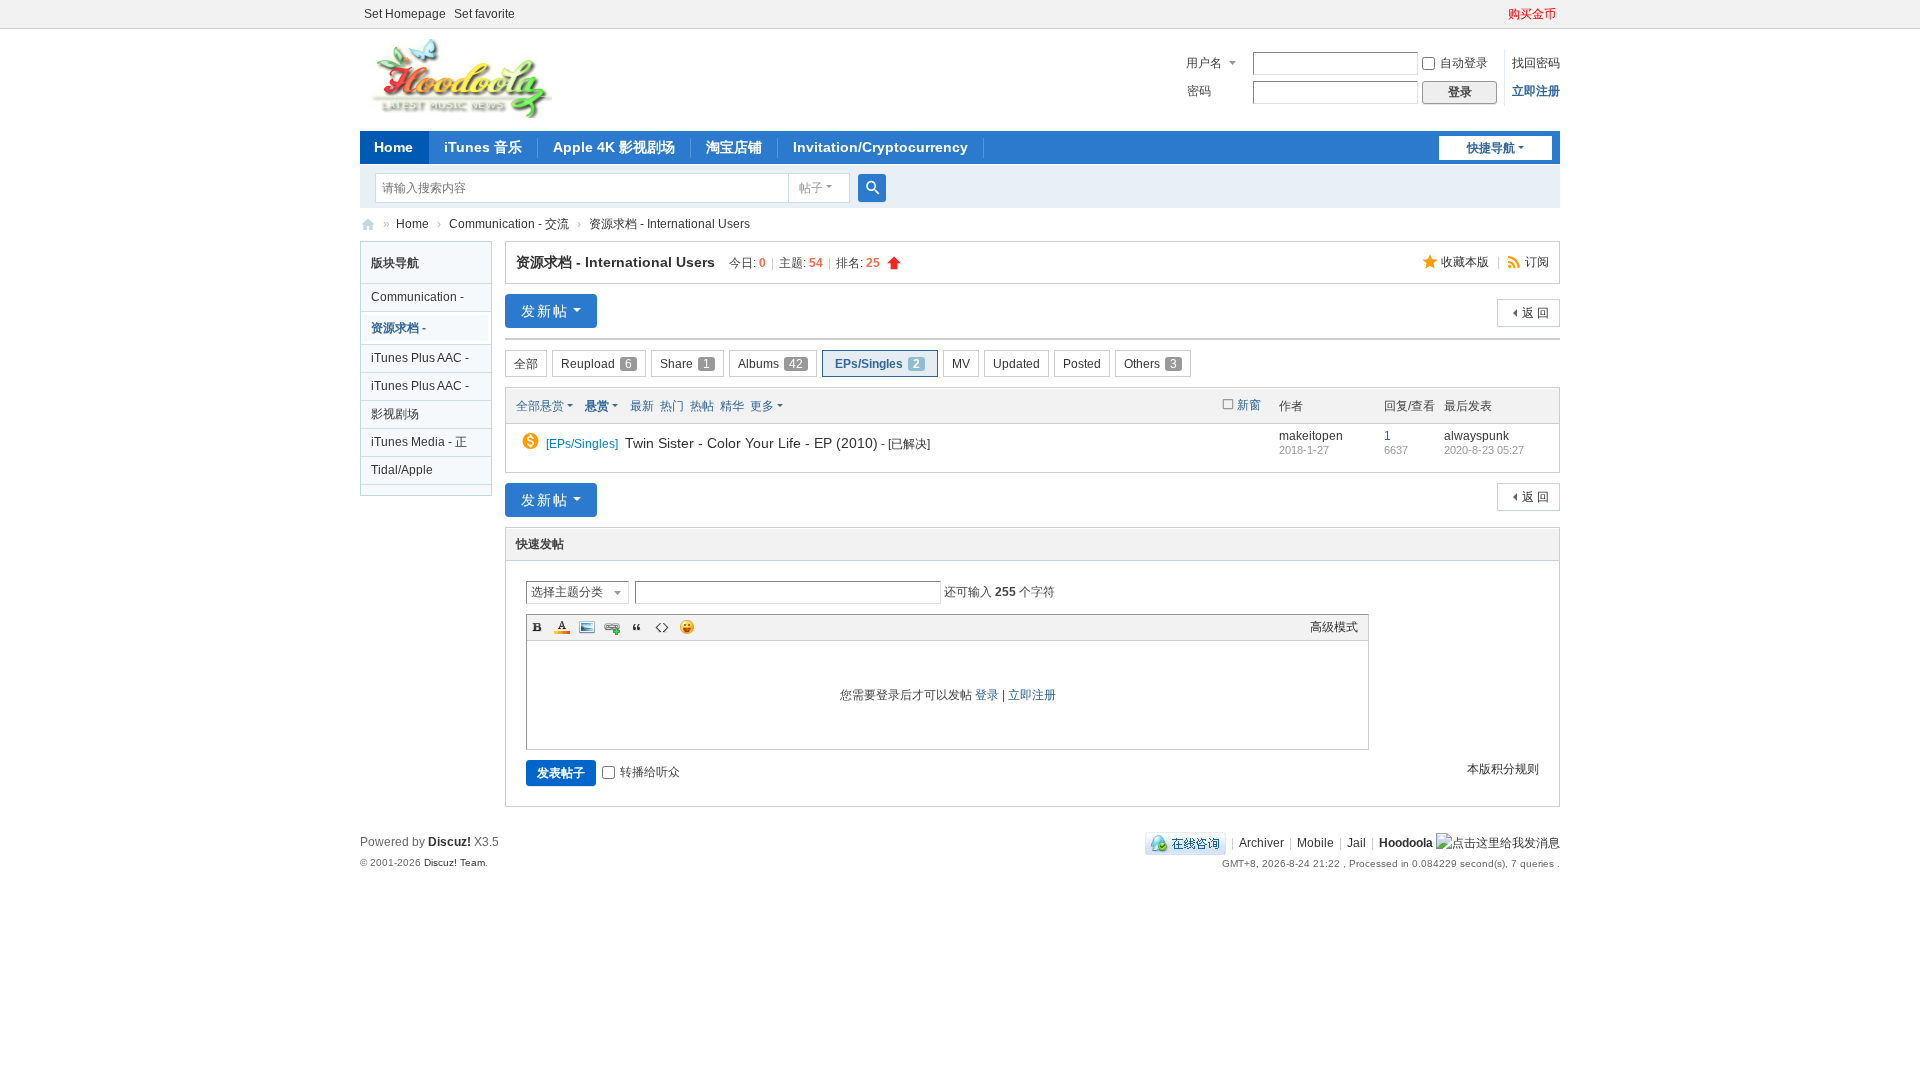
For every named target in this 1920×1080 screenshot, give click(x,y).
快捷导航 (1491, 148)
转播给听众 (650, 772)
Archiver (1261, 843)
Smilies (687, 627)
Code (662, 627)
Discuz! (449, 842)
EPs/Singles (877, 364)
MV (961, 364)
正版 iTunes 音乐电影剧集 (368, 224)
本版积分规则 (1503, 769)
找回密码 (1536, 63)
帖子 (811, 188)
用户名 (1204, 63)
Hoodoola (1406, 843)
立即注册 (1536, 91)
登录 (987, 695)
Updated (1016, 364)
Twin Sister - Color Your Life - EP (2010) (751, 443)
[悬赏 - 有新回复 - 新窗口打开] (532, 444)
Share (685, 364)
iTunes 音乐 (483, 147)
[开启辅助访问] (1499, 14)
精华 (732, 406)
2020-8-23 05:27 (1484, 450)
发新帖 (545, 311)
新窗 (1249, 405)
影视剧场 (395, 414)
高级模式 (1334, 627)
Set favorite (484, 14)
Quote (637, 627)
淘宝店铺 (734, 147)
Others (1150, 364)
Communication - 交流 (509, 224)
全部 (526, 364)
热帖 (702, 406)
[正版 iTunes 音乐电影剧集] (459, 78)
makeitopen (1311, 436)
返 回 (1535, 313)
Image (587, 627)
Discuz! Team (454, 862)
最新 (642, 406)
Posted (1082, 364)
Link (612, 627)
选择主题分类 (567, 592)
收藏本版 (1466, 262)
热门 (672, 406)
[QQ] (1185, 843)
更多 (762, 406)
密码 (1199, 91)
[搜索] (872, 188)
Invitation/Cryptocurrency (880, 147)
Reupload (596, 364)
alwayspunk (1476, 436)
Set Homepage (405, 14)
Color (562, 627)
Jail (1356, 843)
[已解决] (909, 444)
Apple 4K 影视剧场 (614, 147)
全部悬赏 (540, 406)
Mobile (1315, 843)
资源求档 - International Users (669, 224)
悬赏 (597, 406)
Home (393, 147)
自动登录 (1464, 63)
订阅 (1537, 262)
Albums (770, 364)
